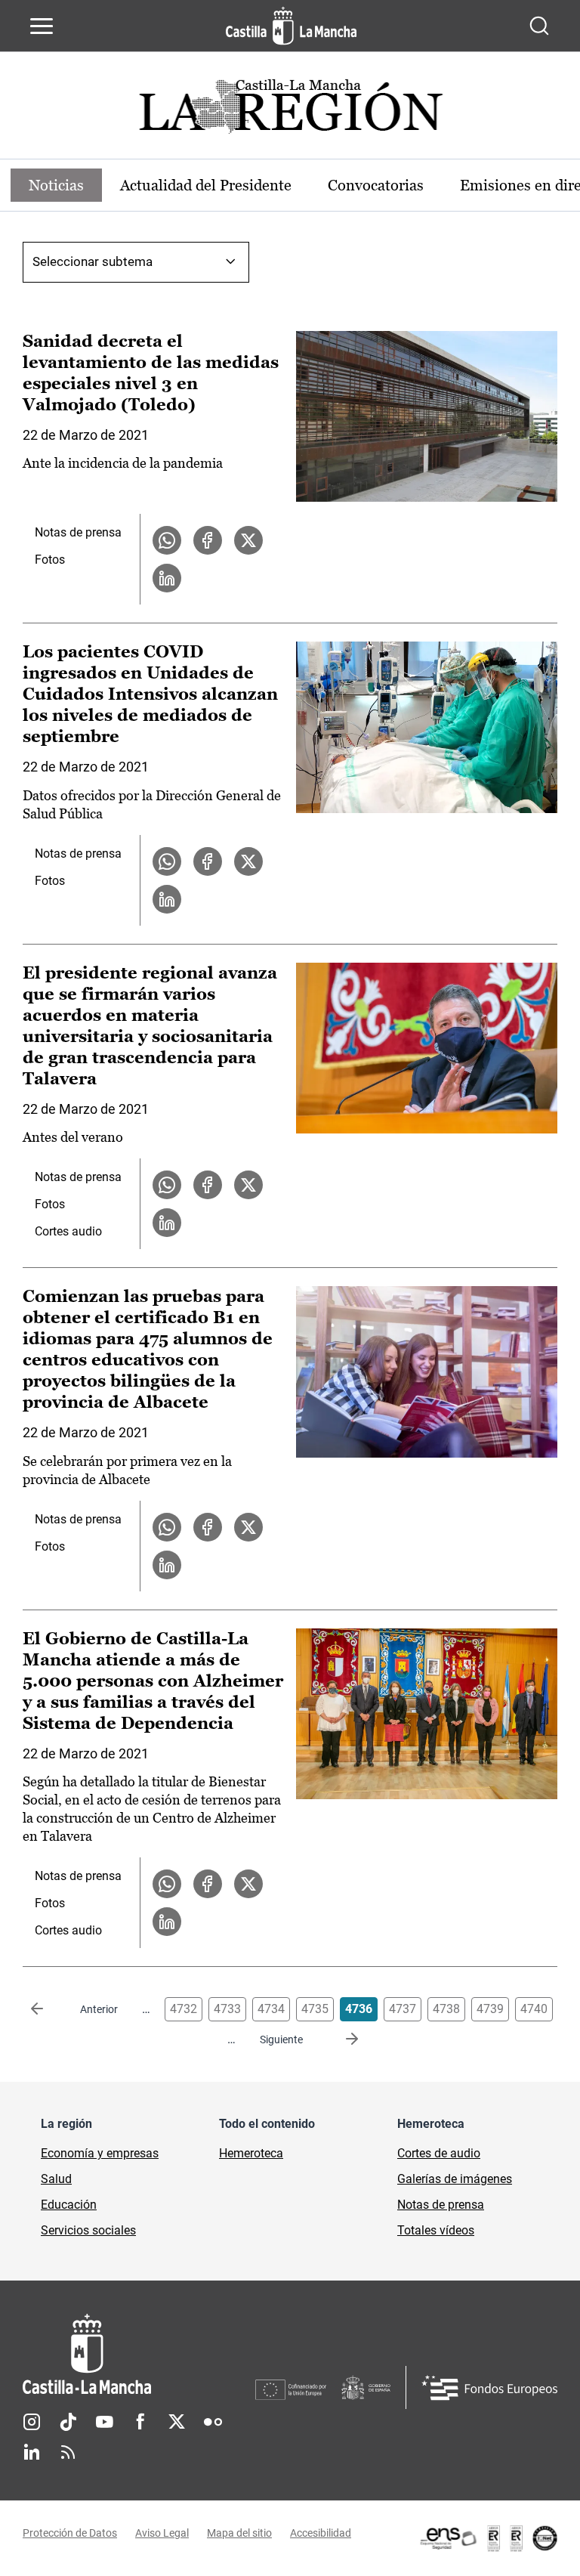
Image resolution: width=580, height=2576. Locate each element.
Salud (56, 2179)
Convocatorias (376, 185)
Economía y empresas (100, 2153)
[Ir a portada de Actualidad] (290, 111)
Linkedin (32, 2452)
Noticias (56, 185)
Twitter (177, 2422)
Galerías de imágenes (455, 2179)
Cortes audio (68, 1231)
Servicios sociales (88, 2230)
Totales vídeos (436, 2230)
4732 (184, 2009)
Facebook (140, 2422)
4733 (227, 2009)
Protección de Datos (70, 2533)
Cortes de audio (439, 2153)
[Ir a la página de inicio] (291, 26)
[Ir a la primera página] (49, 2009)
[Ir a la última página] (340, 2039)
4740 (534, 2009)
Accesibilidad (321, 2533)
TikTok (68, 2422)
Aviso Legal (162, 2533)
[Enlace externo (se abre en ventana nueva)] (488, 2538)
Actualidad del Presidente (206, 185)
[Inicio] (139, 2354)
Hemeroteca (251, 2153)
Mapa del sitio (239, 2533)
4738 (446, 2009)
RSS (68, 2452)
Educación (69, 2205)
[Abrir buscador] (539, 26)
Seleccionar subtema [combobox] (93, 261)
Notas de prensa (78, 532)
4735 (315, 2009)
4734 (271, 2009)
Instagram (32, 2422)
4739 (490, 2009)
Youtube (104, 2422)
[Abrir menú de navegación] (42, 26)
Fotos (50, 560)
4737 (403, 2009)
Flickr (213, 2422)
